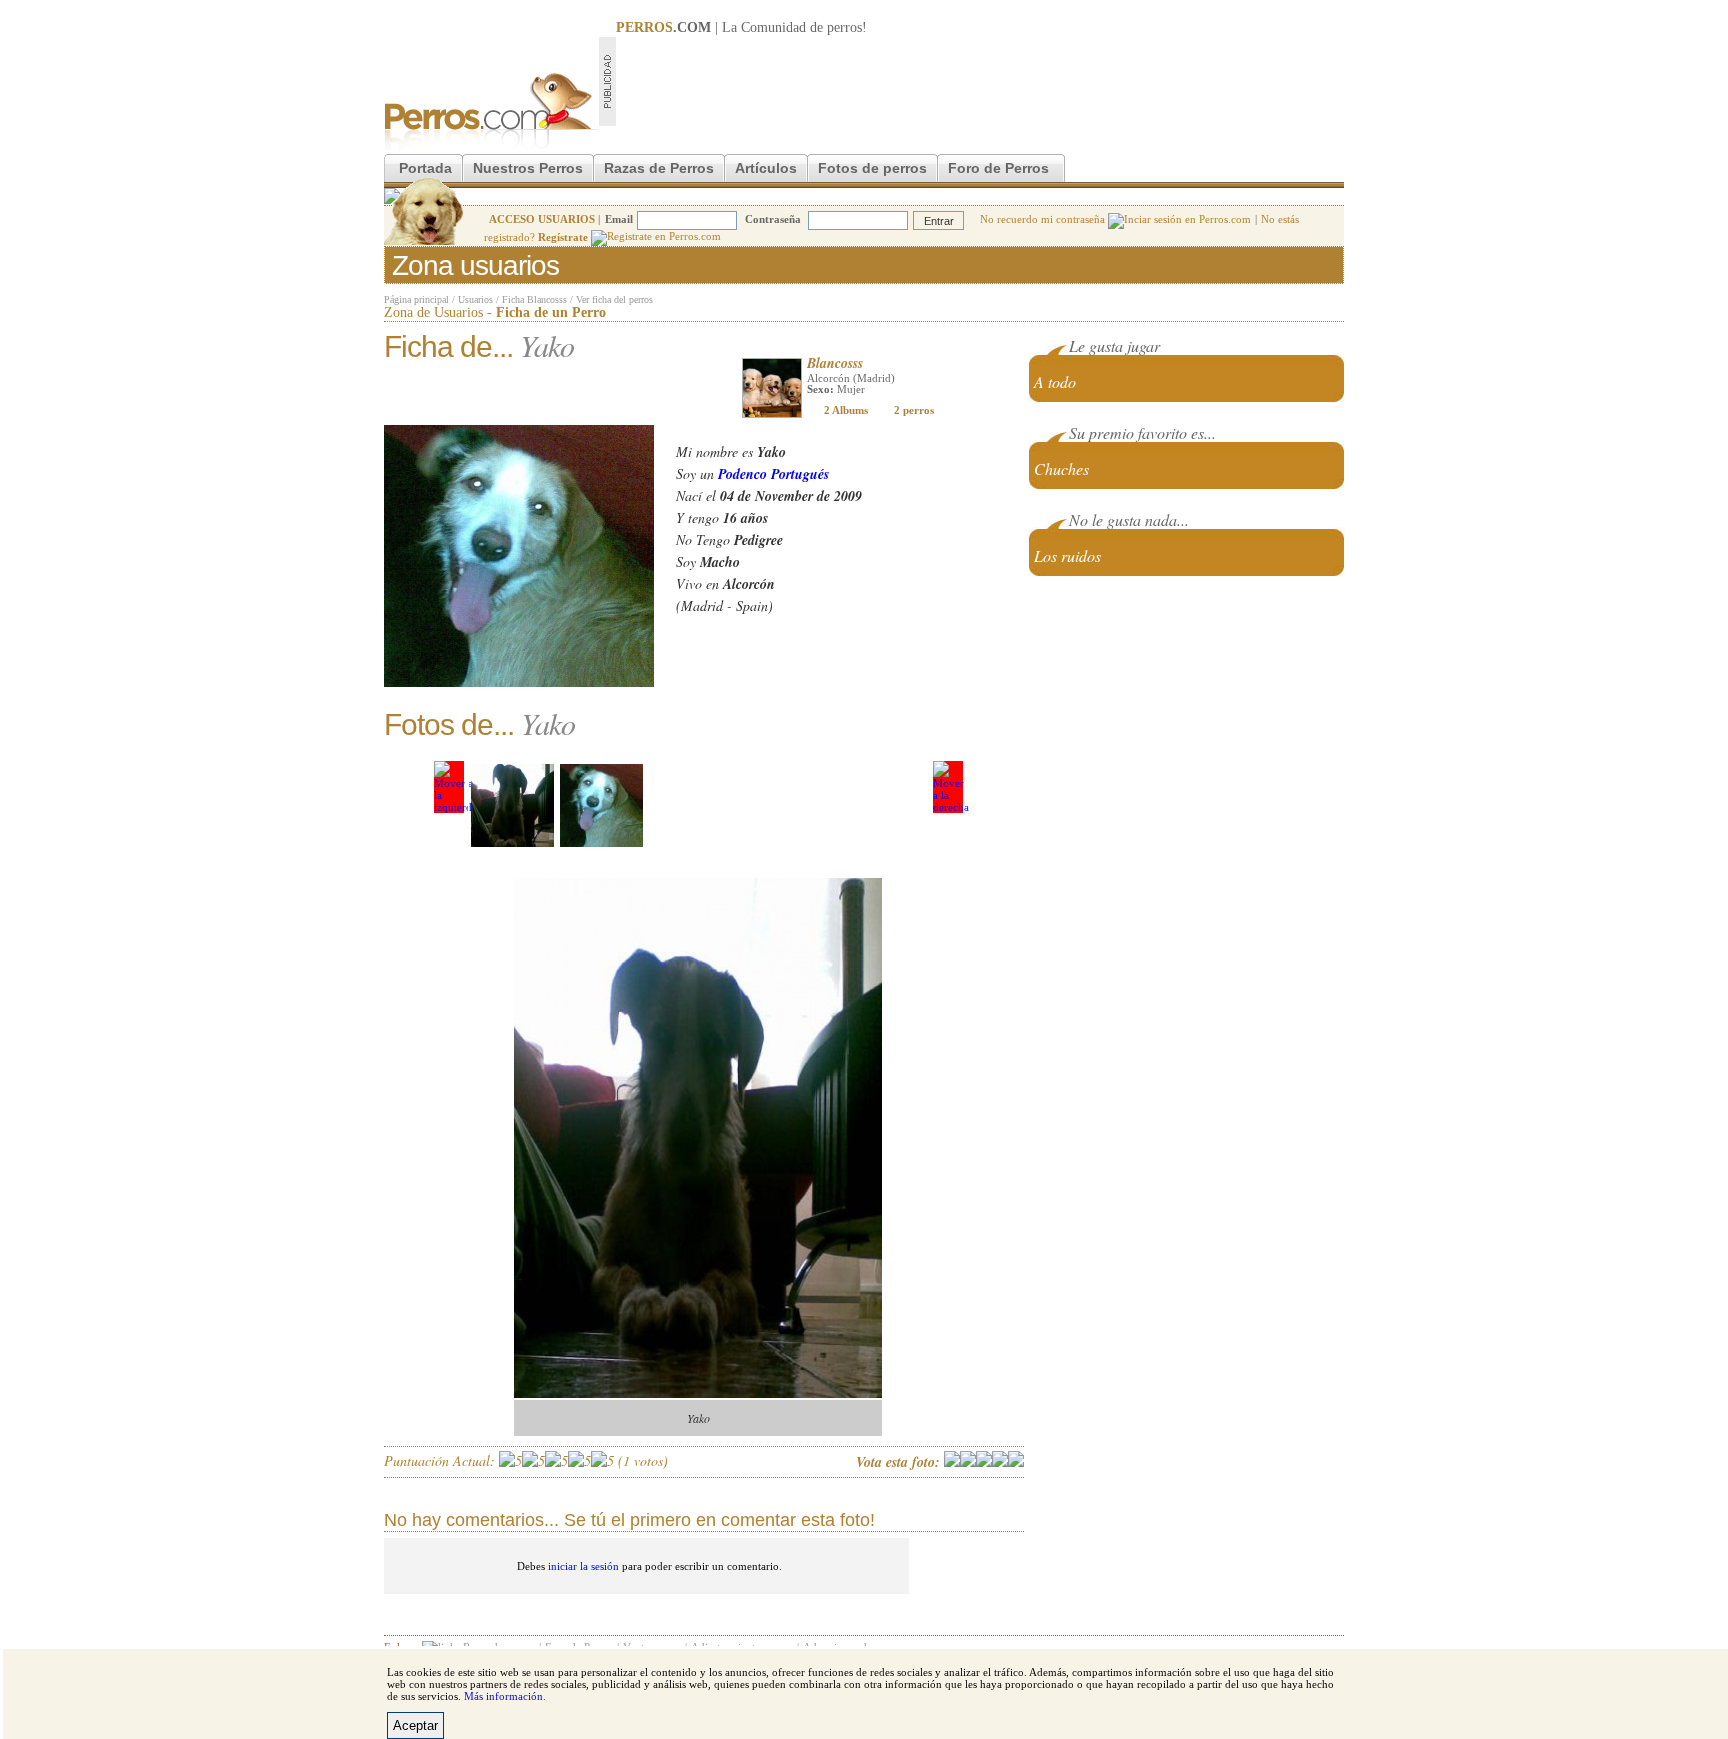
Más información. (505, 1696)
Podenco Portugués (773, 474)
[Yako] (512, 805)
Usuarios (475, 299)
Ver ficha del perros (614, 299)
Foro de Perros (998, 168)
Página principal (416, 299)
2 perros (914, 410)
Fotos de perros (872, 168)
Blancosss (835, 363)
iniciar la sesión (583, 1566)
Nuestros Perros (528, 168)
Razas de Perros (659, 168)
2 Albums (846, 410)
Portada (425, 168)
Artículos (766, 168)
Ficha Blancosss (534, 299)
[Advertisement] (980, 81)
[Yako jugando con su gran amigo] (601, 805)
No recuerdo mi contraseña (1044, 219)
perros (844, 27)
